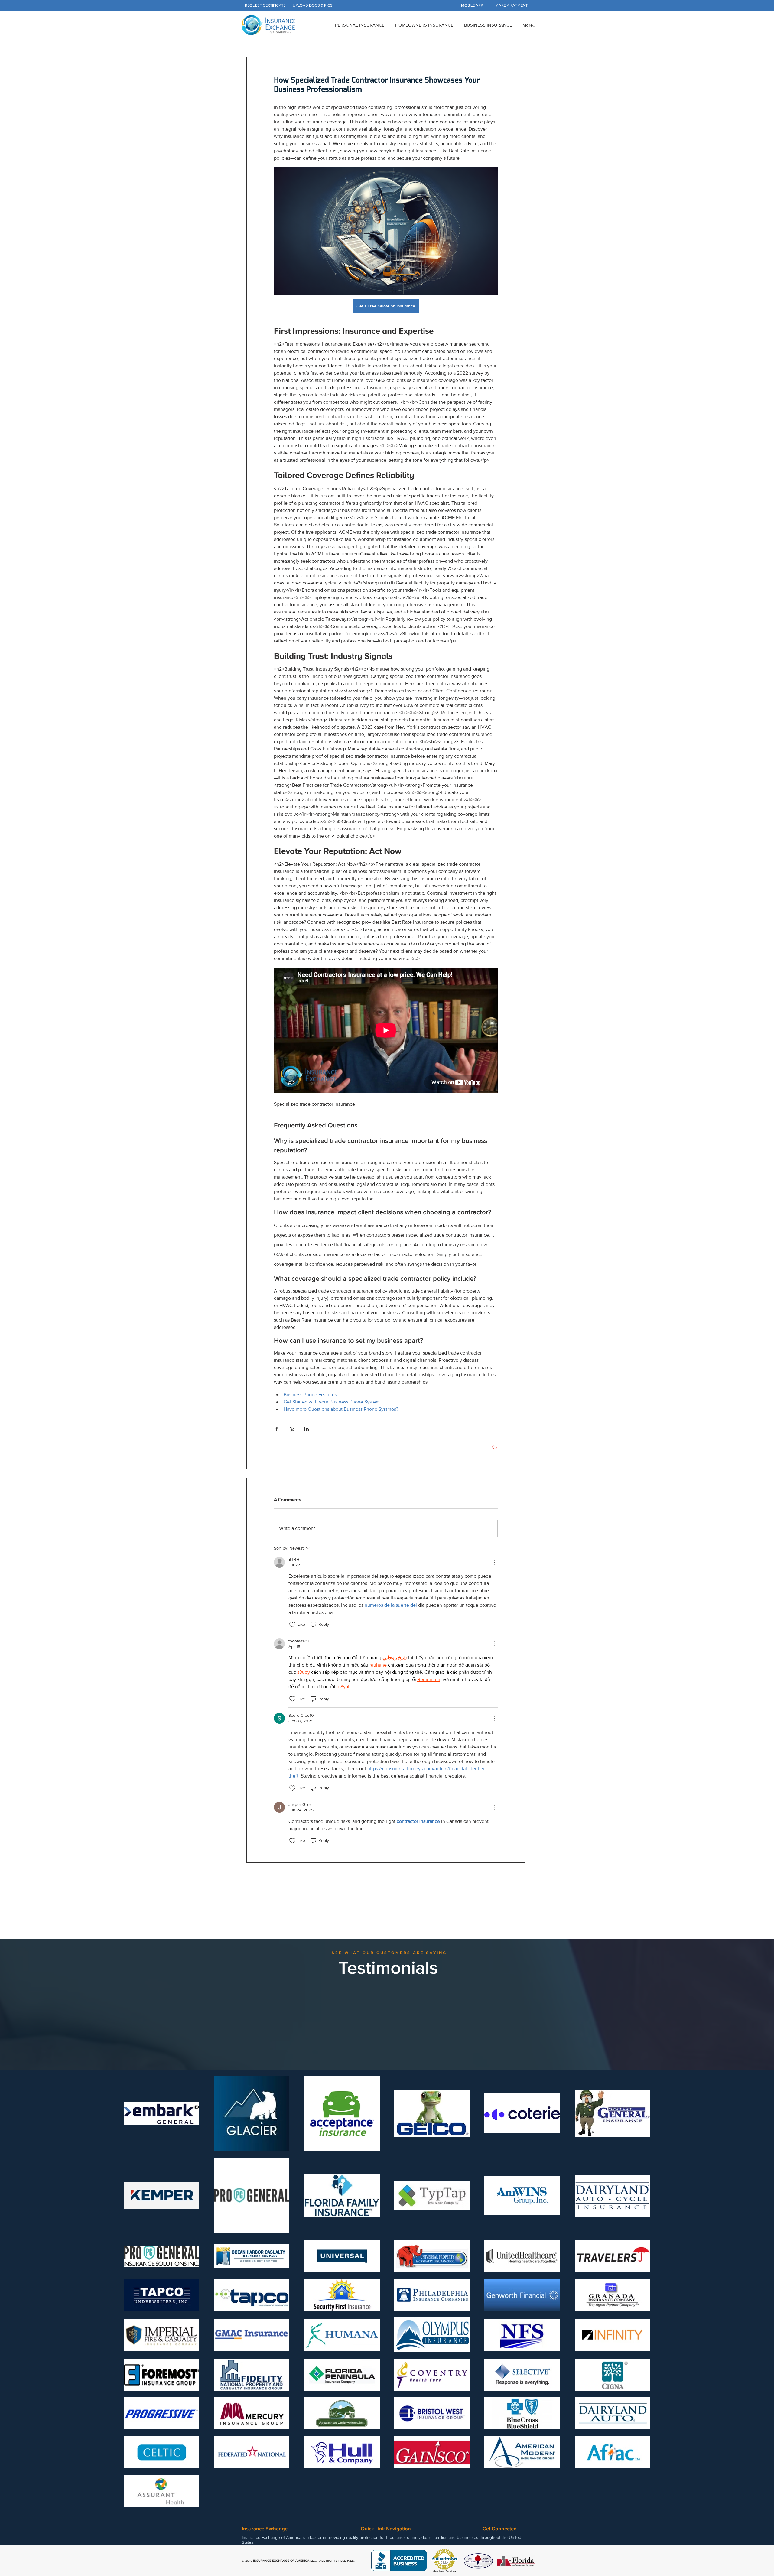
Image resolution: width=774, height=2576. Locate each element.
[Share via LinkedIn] (306, 1429)
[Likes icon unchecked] (292, 1625)
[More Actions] (494, 1562)
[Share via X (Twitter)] (292, 1429)
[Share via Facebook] (277, 1429)
